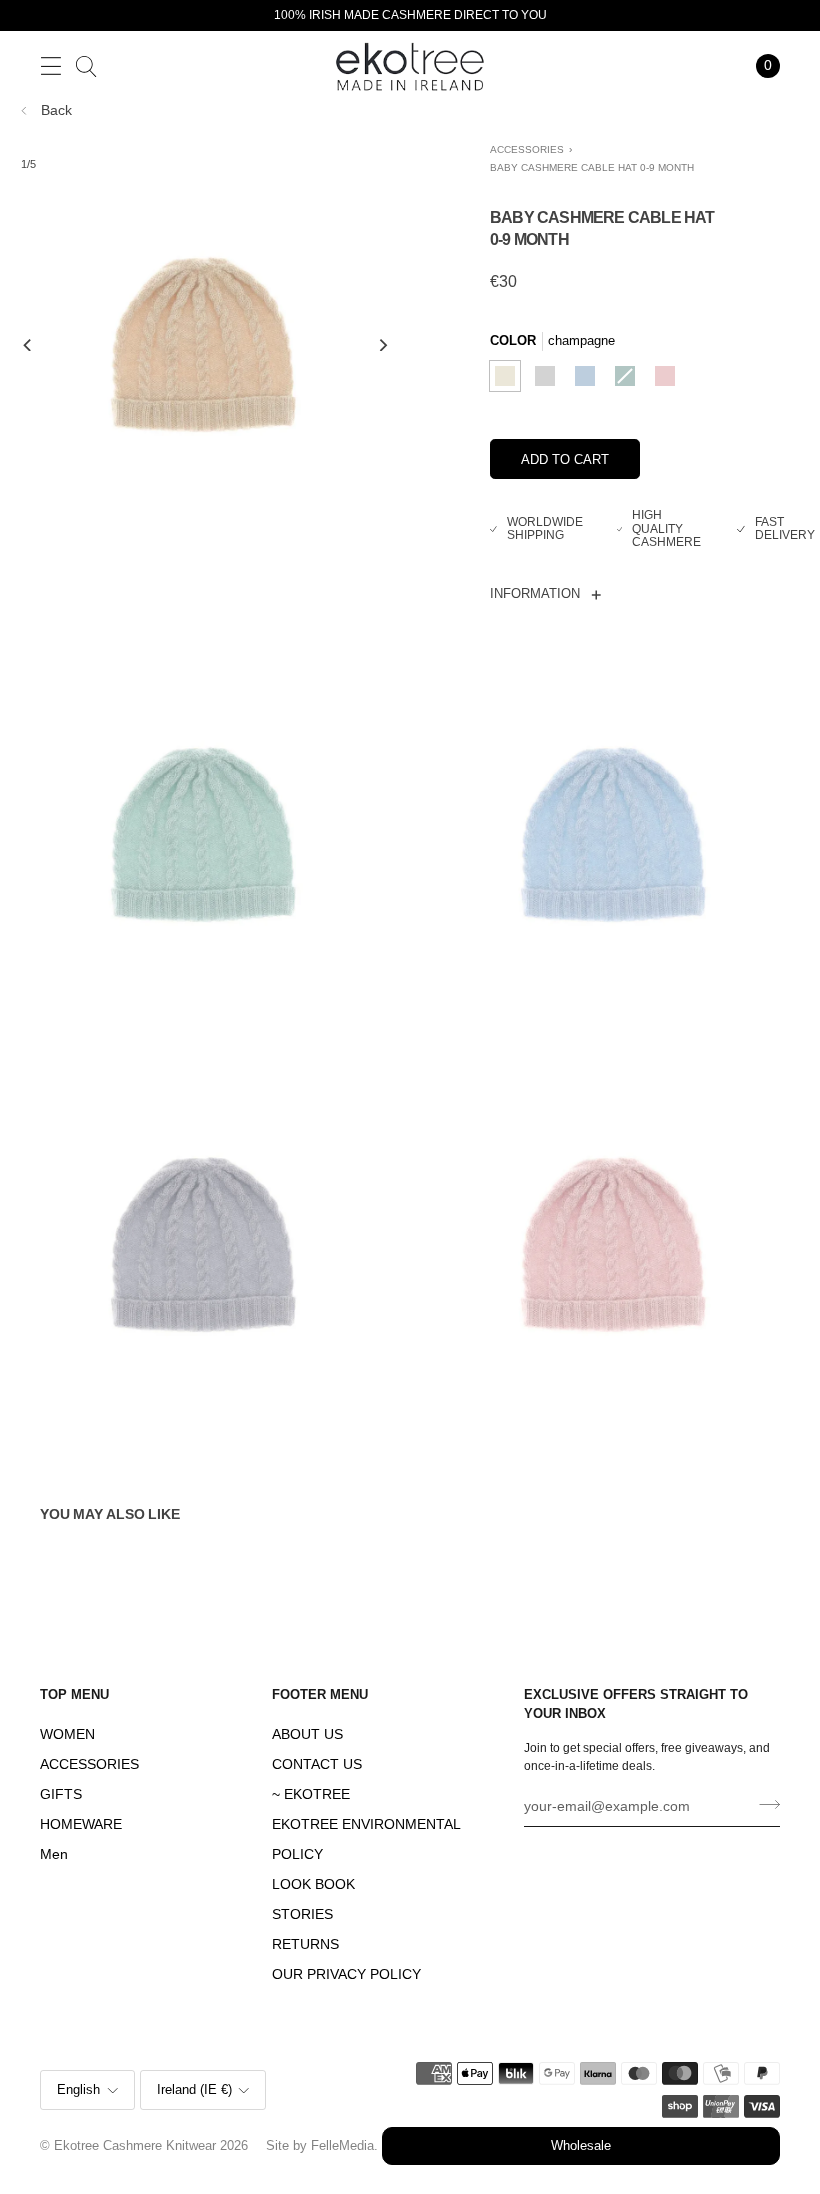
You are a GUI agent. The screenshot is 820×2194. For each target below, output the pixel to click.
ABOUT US (307, 1734)
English (78, 2090)
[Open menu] (50, 65)
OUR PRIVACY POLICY (346, 1974)
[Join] (763, 1804)
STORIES (302, 1914)
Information (535, 594)
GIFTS (61, 1794)
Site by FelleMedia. (322, 2146)
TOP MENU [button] (74, 1695)
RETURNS (305, 1944)
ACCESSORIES (527, 149)
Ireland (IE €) (194, 2090)
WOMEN (67, 1734)
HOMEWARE (81, 1824)
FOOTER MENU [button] (320, 1695)
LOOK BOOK (313, 1884)
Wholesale (581, 2146)
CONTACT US (317, 1764)
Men (54, 1854)
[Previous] (28, 345)
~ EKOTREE (311, 1794)
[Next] (382, 345)
